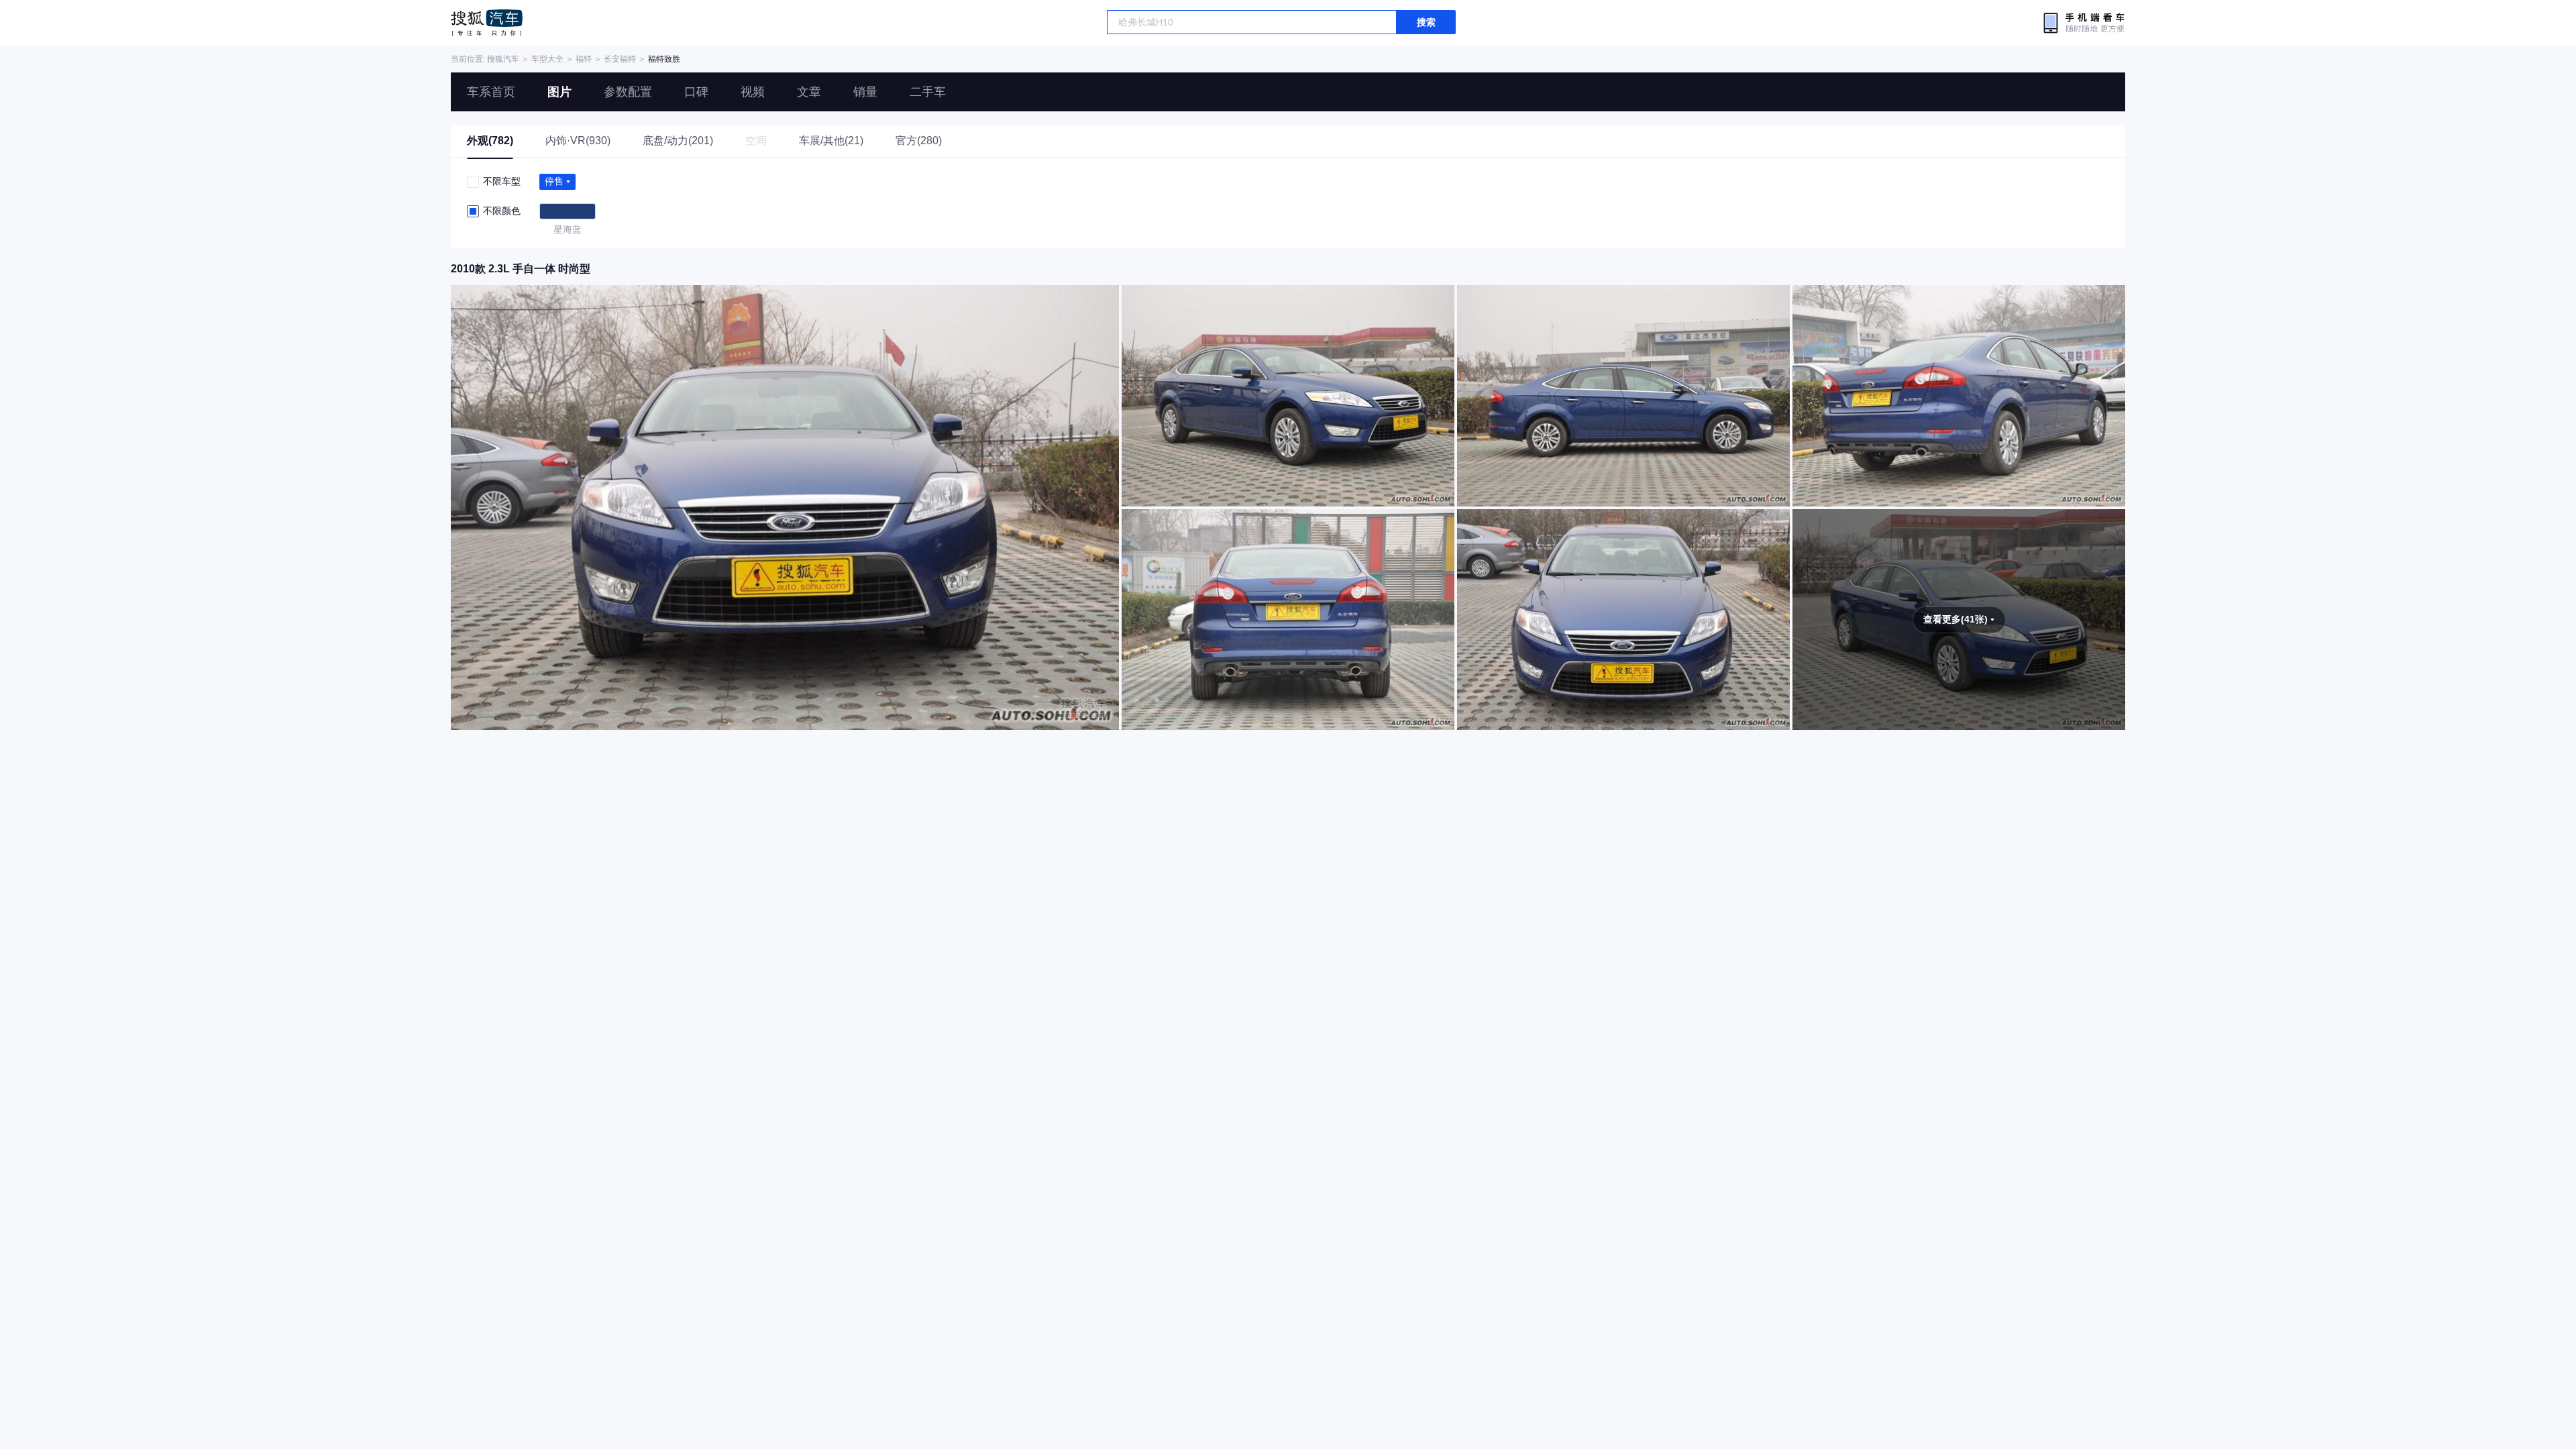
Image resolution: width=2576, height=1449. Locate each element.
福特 (584, 59)
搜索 (1426, 22)
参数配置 (628, 92)
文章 (809, 92)
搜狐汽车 (487, 23)
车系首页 (491, 92)
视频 (753, 92)
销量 (865, 92)
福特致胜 (664, 59)
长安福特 (620, 59)
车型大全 (547, 59)
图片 (559, 92)
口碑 (696, 92)
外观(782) (490, 141)
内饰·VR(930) (578, 141)
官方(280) (919, 141)
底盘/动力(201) (678, 141)
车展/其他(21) (831, 141)
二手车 (928, 92)
